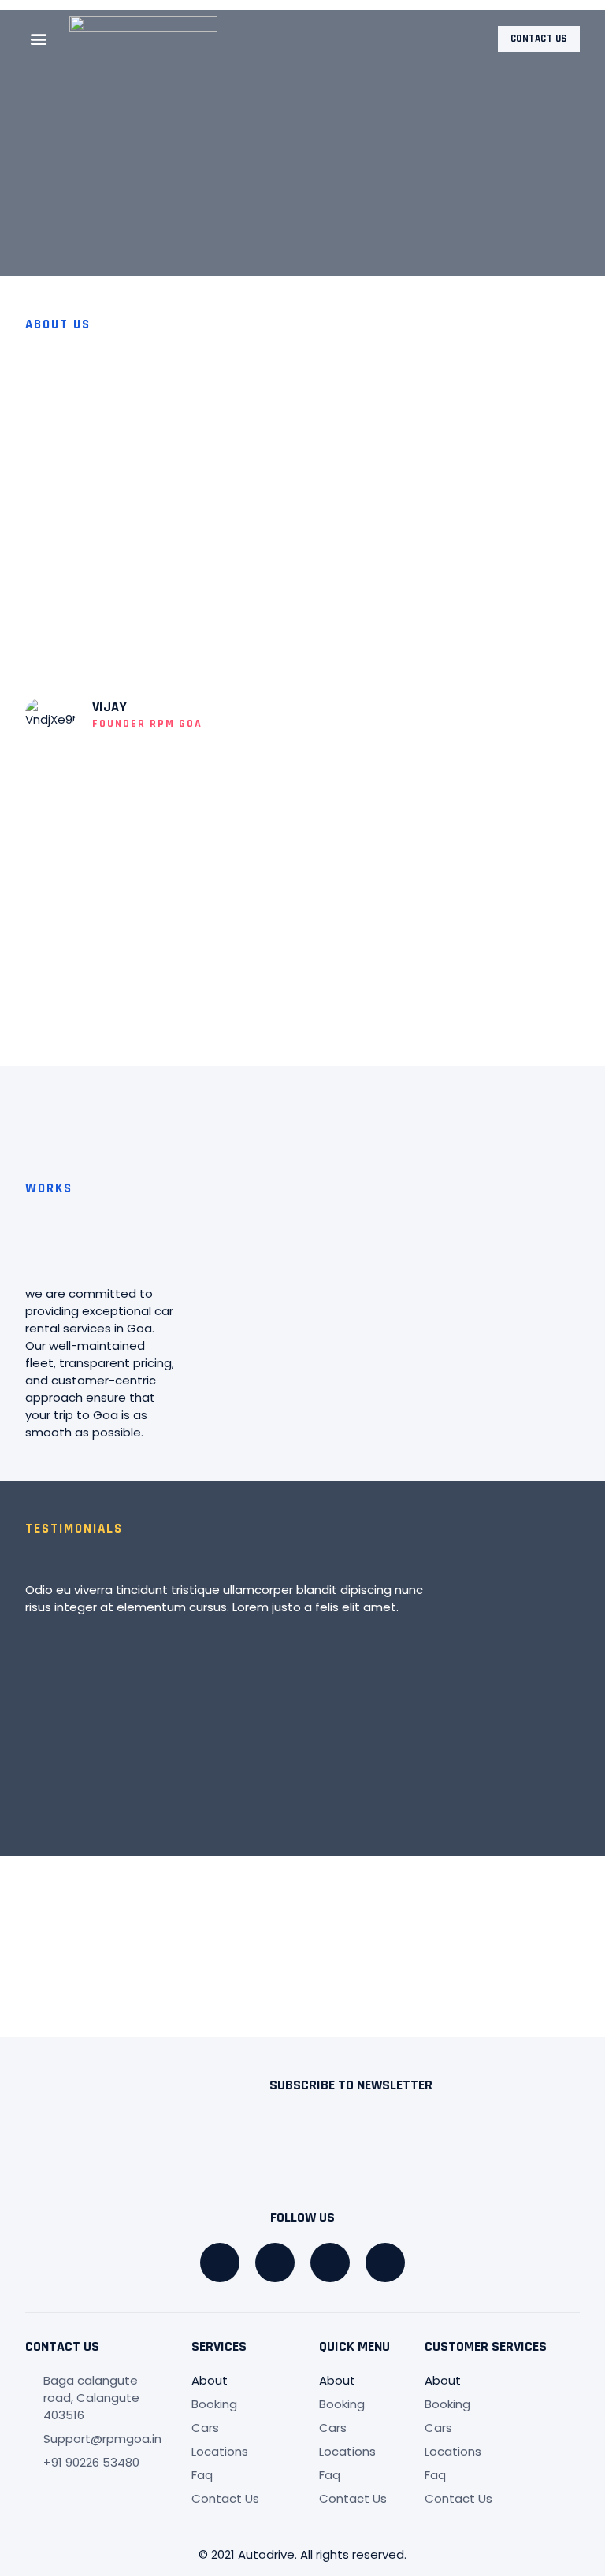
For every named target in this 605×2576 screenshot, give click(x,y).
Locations (220, 2451)
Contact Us (225, 2498)
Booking (214, 2404)
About (210, 2380)
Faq (202, 2475)
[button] (38, 39)
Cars (205, 2428)
